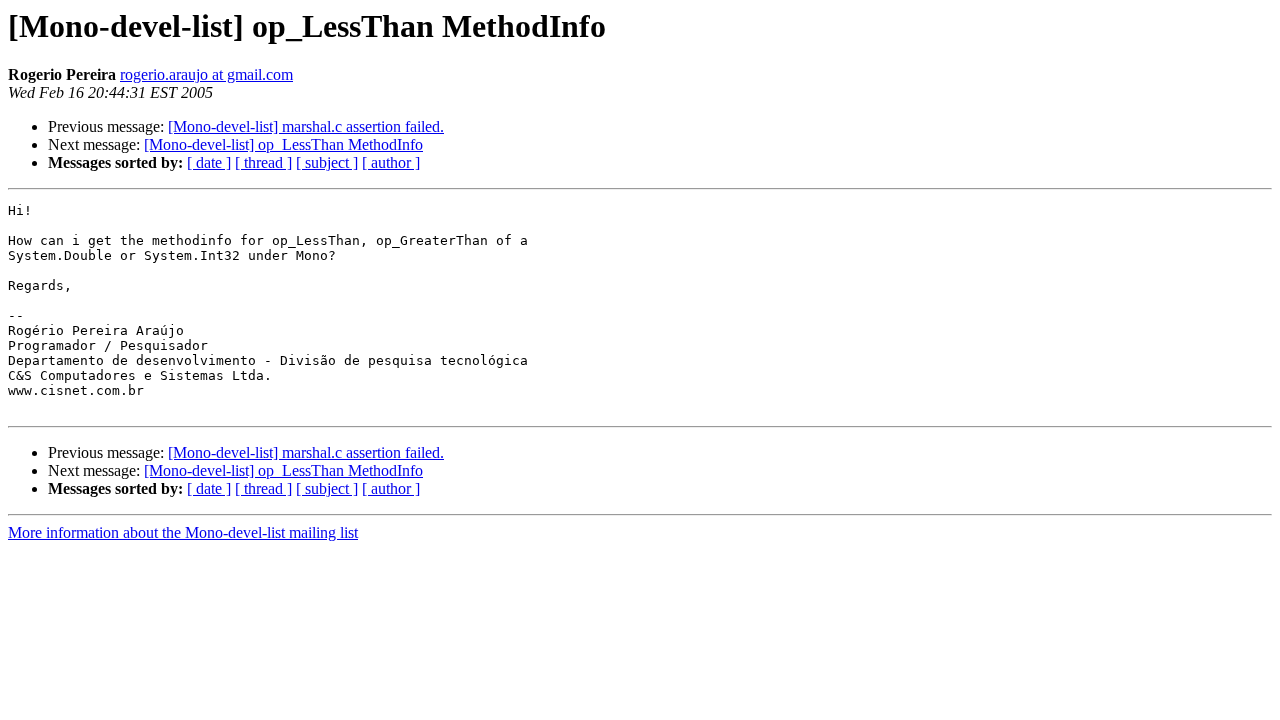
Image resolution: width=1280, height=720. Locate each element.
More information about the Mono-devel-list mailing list (183, 532)
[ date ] (209, 162)
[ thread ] (263, 162)
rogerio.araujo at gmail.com (206, 74)
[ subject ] (327, 162)
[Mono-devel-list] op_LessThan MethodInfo (283, 144)
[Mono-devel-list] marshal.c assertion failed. (306, 126)
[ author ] (391, 162)
